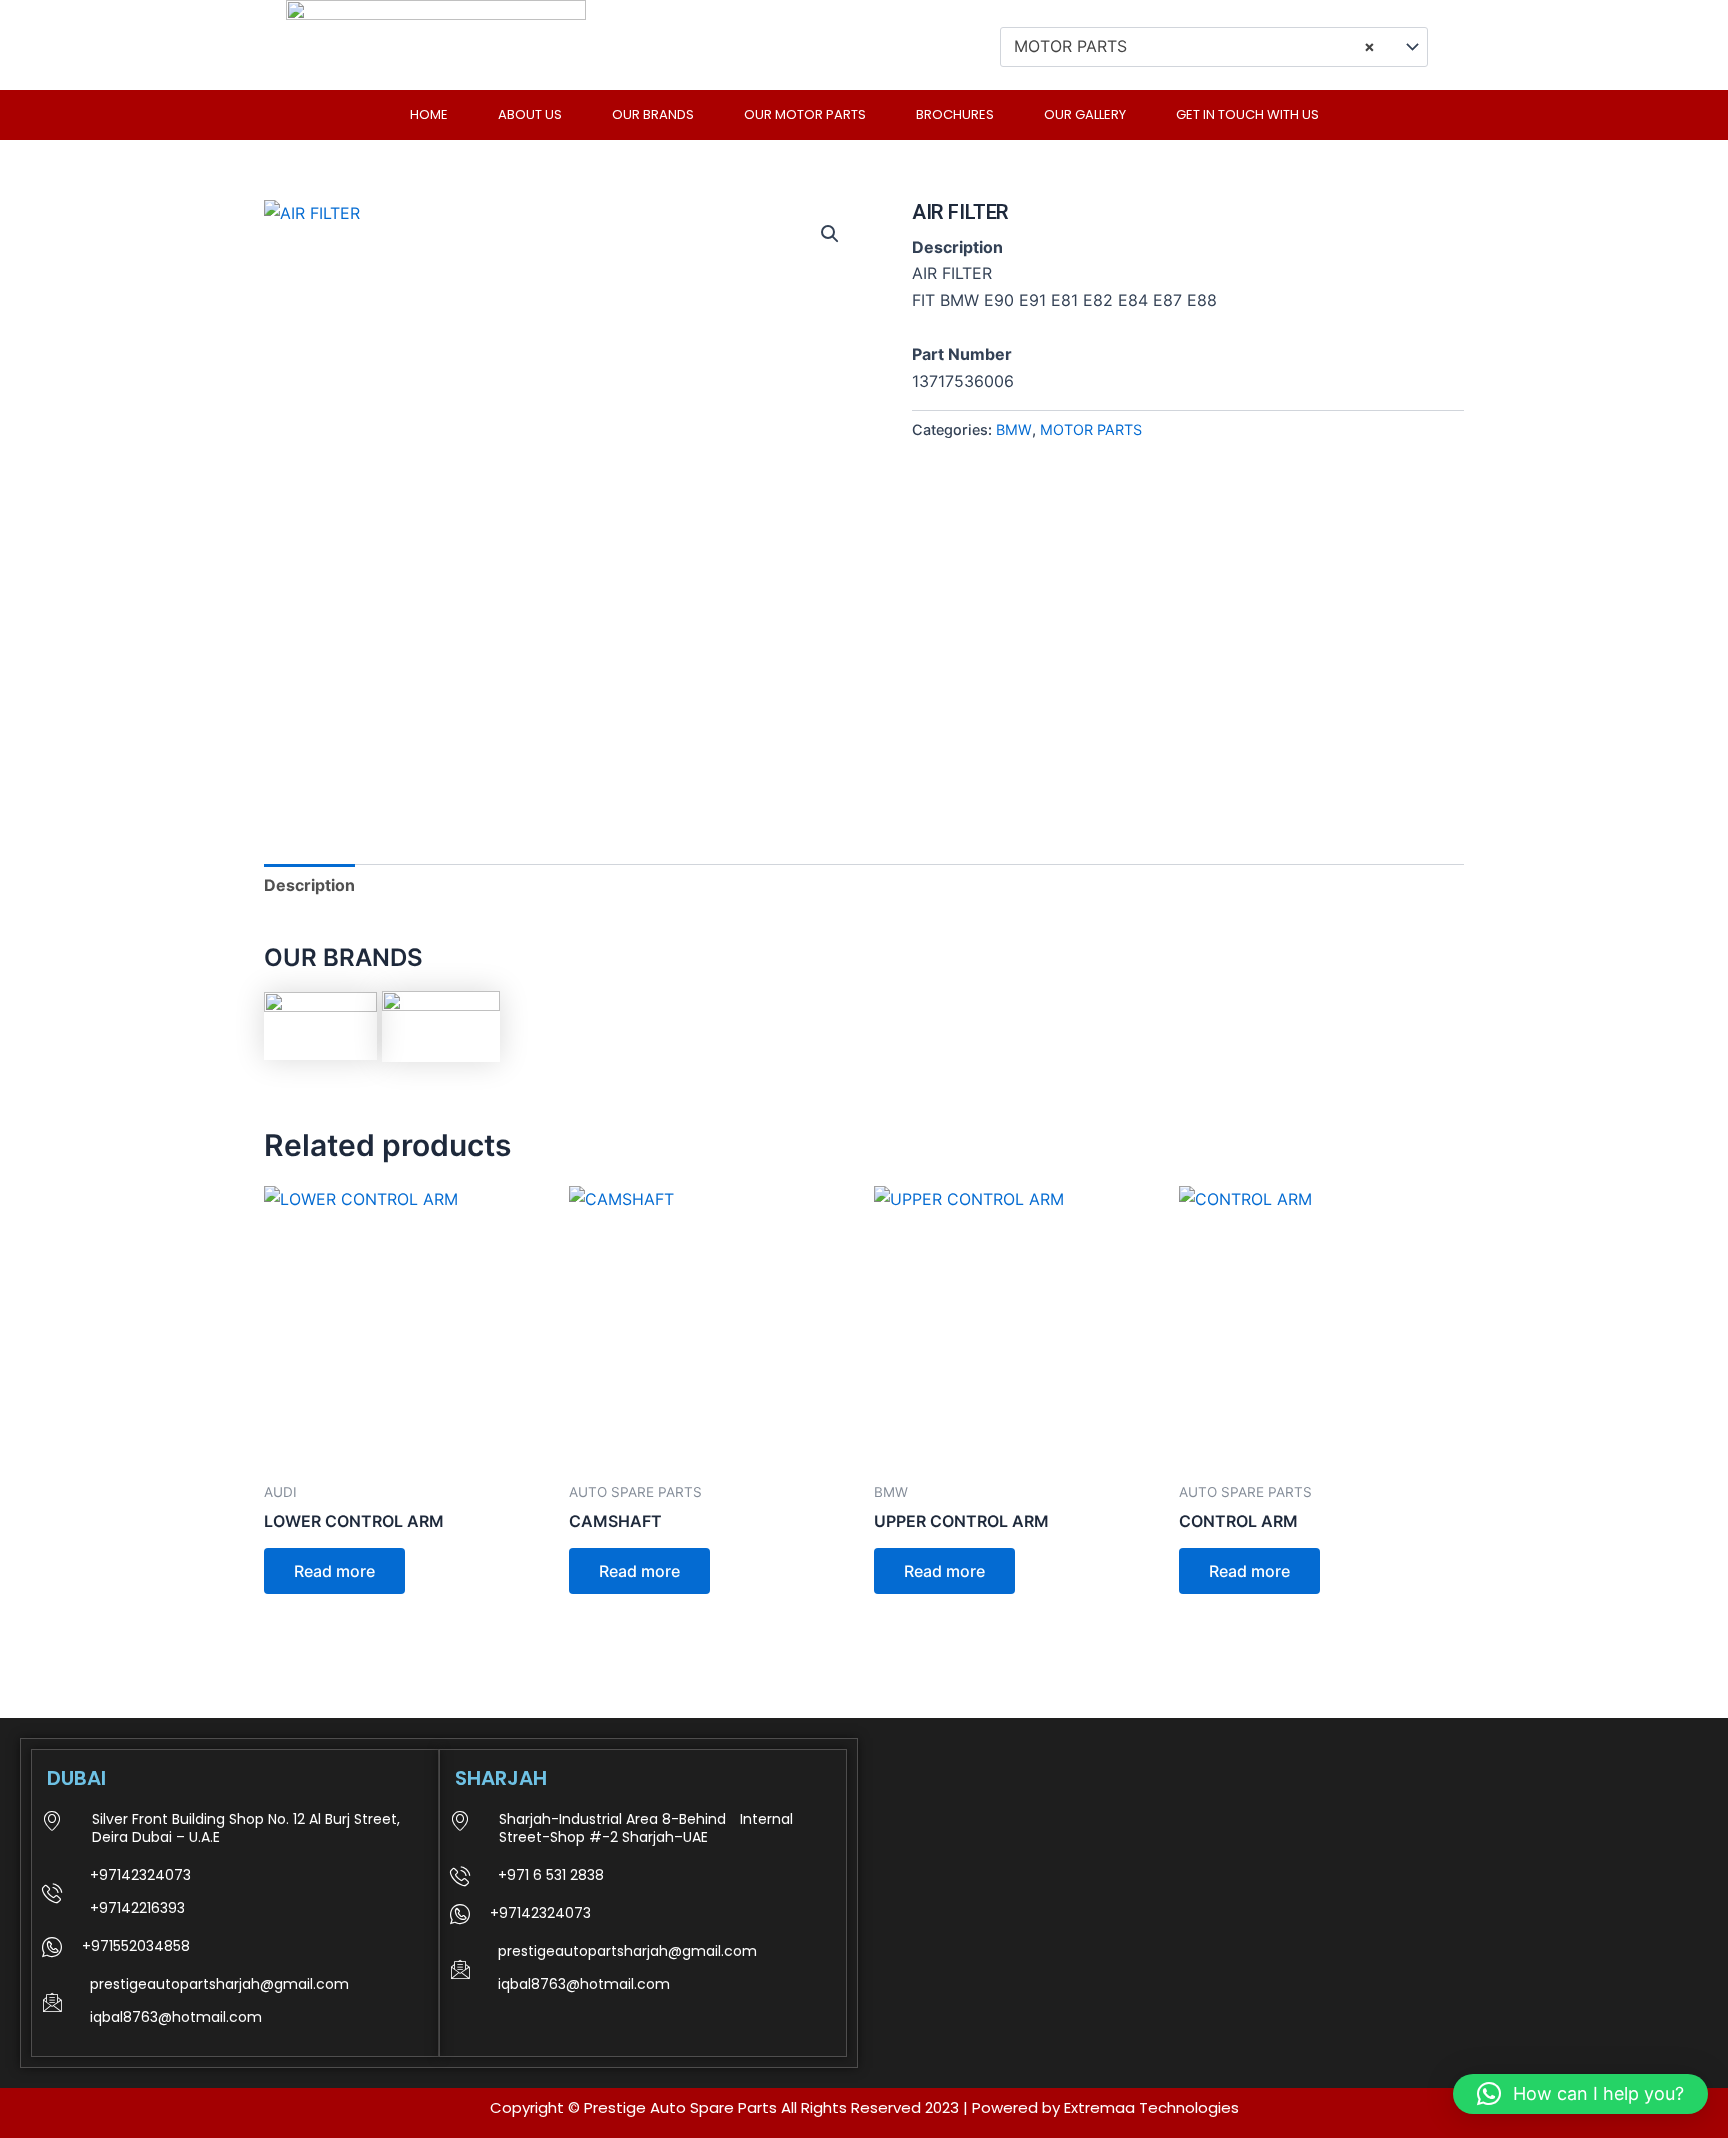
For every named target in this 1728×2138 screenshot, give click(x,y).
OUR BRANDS (653, 114)
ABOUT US (530, 114)
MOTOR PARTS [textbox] (1194, 46)
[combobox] (1214, 47)
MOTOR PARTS (1091, 429)
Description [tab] (309, 885)
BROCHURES (955, 114)
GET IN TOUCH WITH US (1247, 114)
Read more (334, 1571)
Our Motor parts (805, 114)
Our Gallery (1085, 114)
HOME (429, 114)
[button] (830, 234)
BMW (1014, 429)
